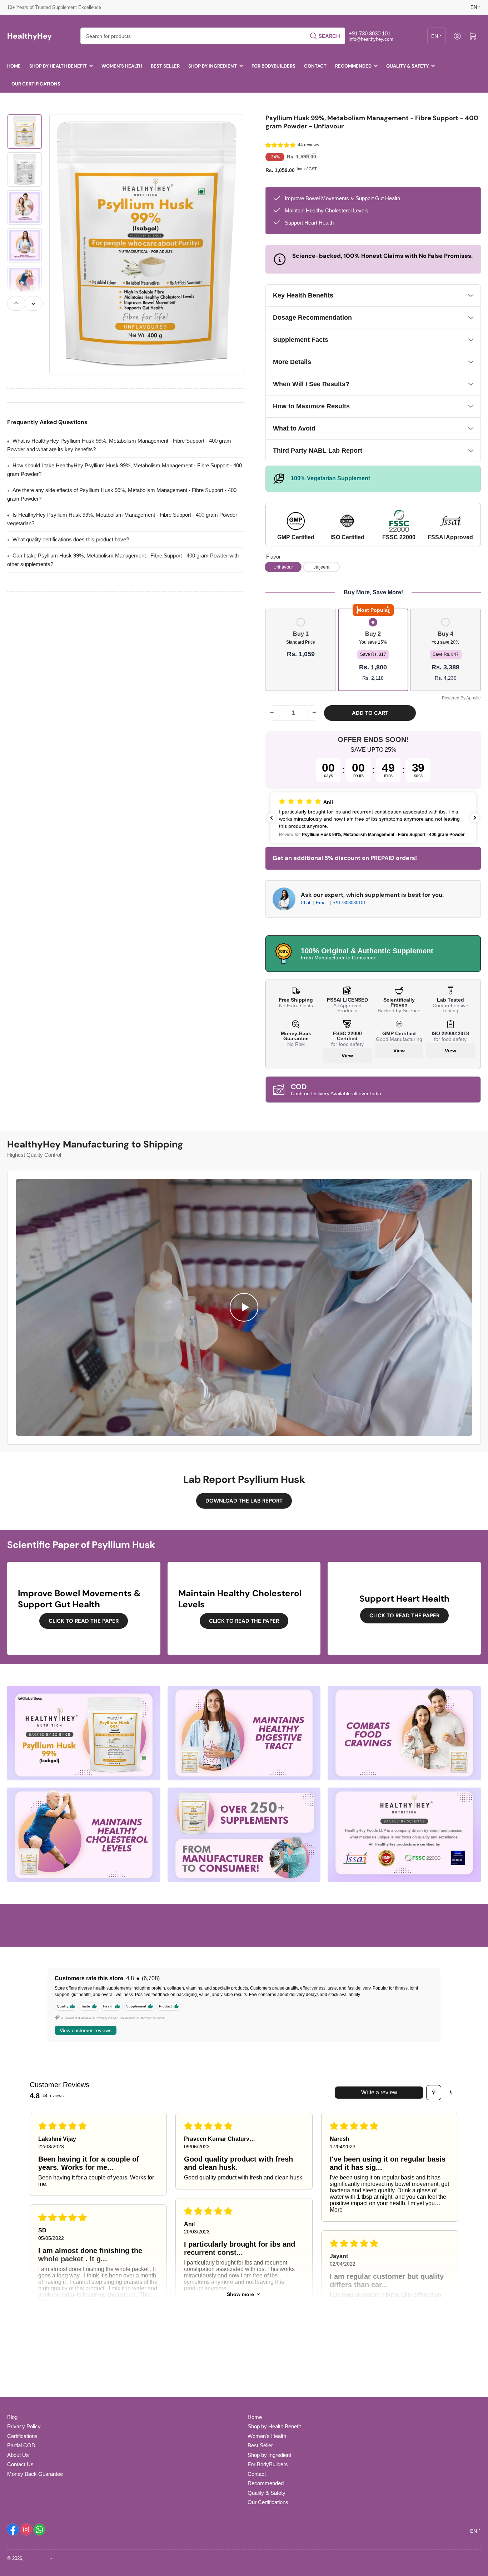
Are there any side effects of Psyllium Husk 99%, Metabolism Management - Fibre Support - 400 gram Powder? (122, 494)
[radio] (301, 639)
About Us (18, 2455)
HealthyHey (37, 2558)
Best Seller (165, 66)
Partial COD (21, 2445)
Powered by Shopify (74, 2558)
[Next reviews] (475, 818)
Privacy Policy (24, 2426)
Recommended (353, 66)
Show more (240, 2294)
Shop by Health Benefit (58, 66)
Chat (306, 903)
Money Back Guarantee (35, 2474)
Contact (315, 66)
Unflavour (283, 567)
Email (322, 903)
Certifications (22, 2436)
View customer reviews (86, 2030)
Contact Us (20, 2464)
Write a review (379, 2092)
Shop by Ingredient (213, 66)
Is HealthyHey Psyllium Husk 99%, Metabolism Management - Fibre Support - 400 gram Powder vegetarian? (122, 519)
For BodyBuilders (273, 66)
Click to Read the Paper (84, 1621)
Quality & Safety (407, 66)
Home (14, 66)
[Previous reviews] (272, 818)
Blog (12, 2417)
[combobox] (213, 36)
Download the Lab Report (244, 1501)
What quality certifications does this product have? (71, 539)
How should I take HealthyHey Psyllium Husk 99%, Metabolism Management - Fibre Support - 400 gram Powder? (125, 470)
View (347, 1056)
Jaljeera (321, 567)
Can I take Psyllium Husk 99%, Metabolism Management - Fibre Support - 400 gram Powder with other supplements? (123, 560)
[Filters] (434, 2093)
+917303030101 (349, 903)
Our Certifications (36, 84)
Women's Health (122, 66)
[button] (281, 145)
